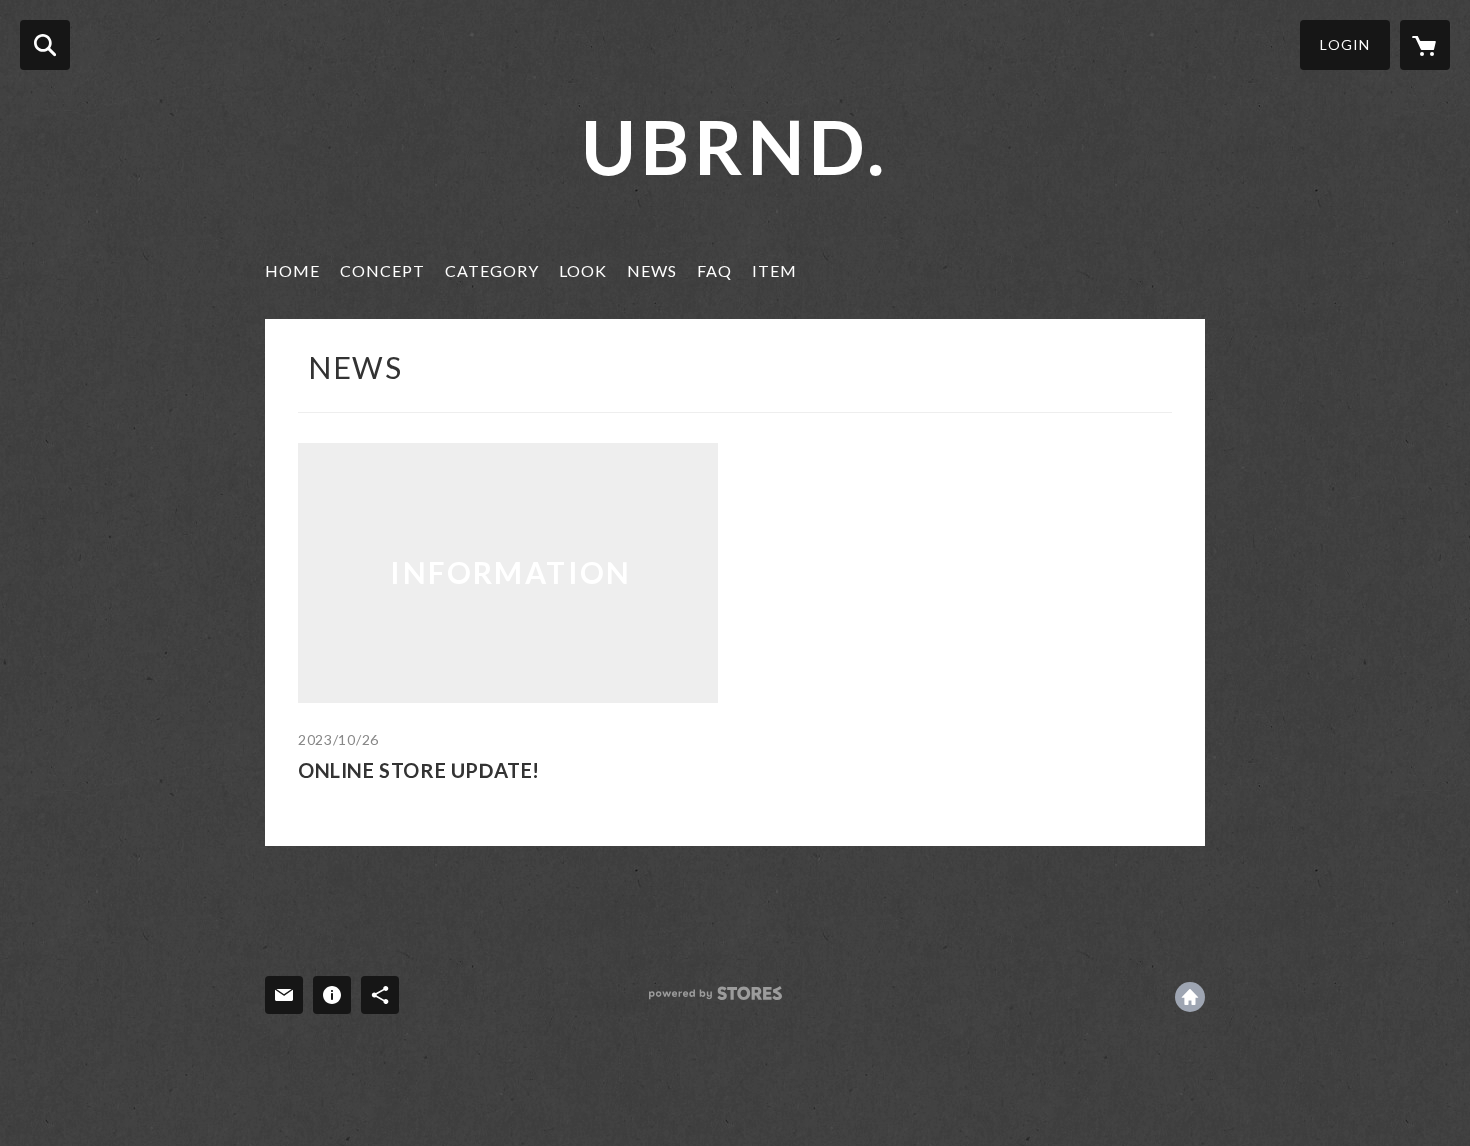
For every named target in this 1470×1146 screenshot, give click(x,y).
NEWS (652, 270)
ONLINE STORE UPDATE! (419, 770)
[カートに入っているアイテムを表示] (1425, 45)
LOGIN (1345, 44)
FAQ (714, 270)
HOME (292, 270)
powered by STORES (715, 993)
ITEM (774, 270)
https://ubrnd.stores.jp (1190, 997)
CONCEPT (382, 270)
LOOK (583, 270)
